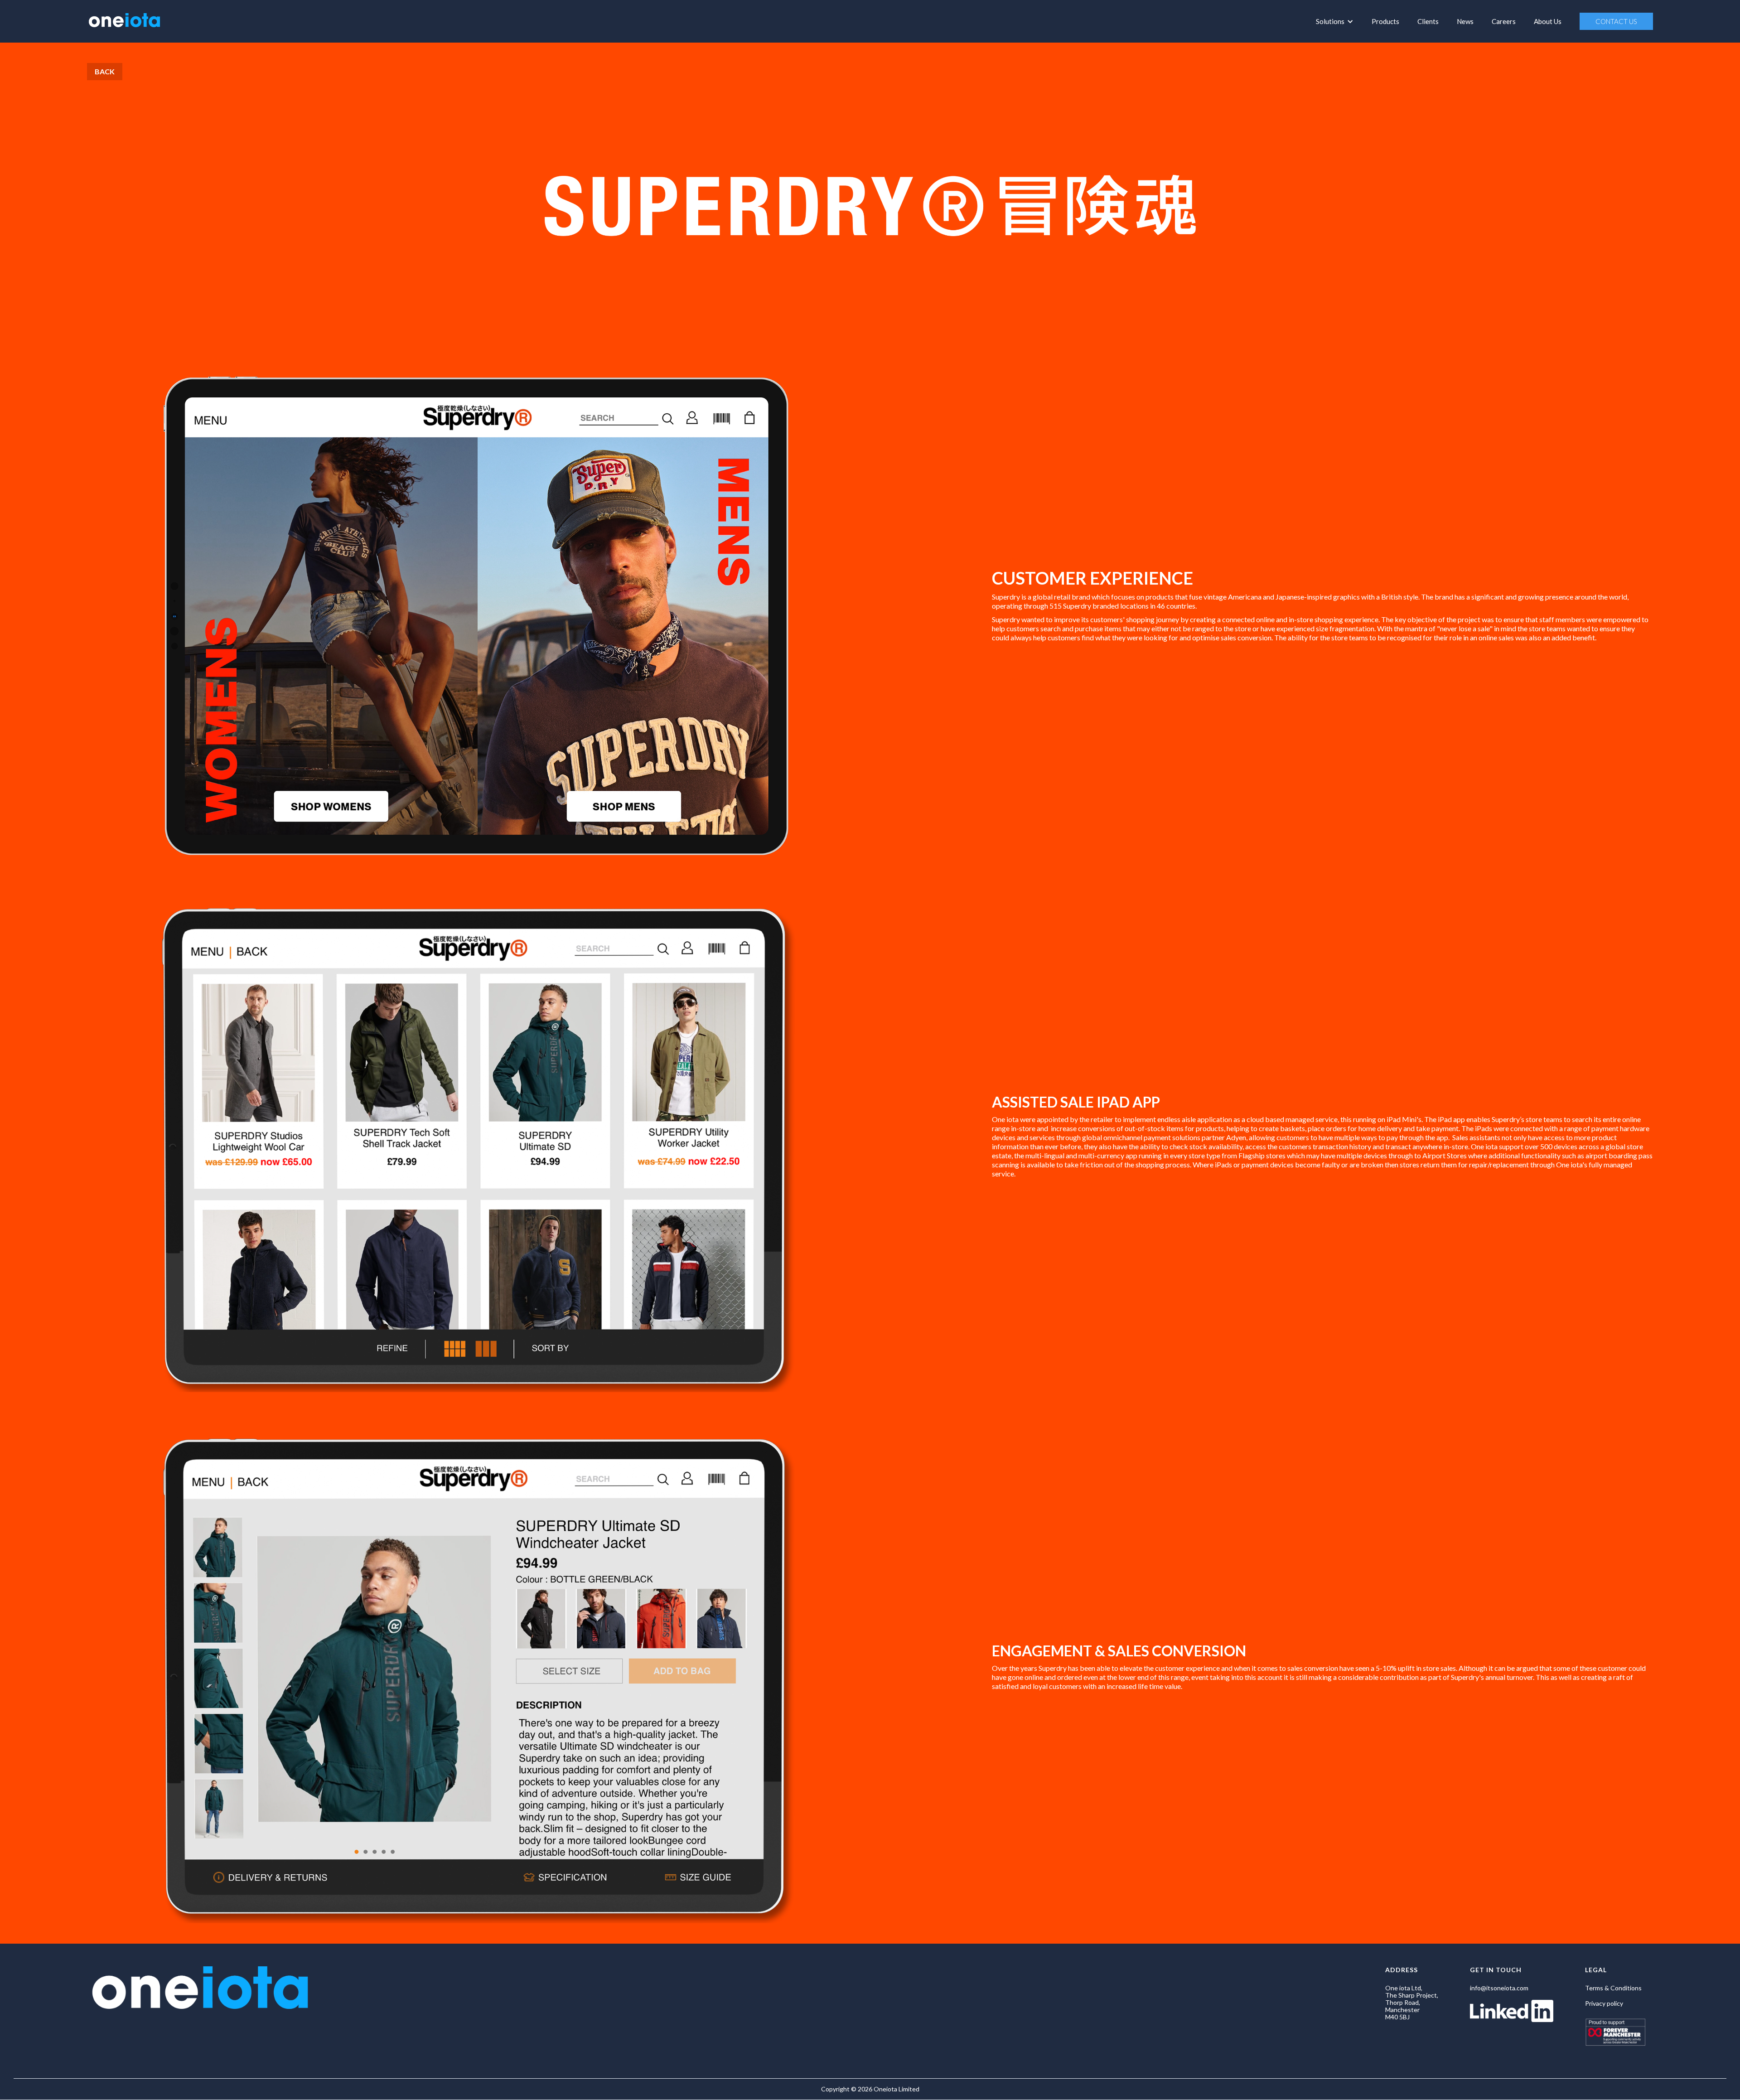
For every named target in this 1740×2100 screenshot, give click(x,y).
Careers (1504, 21)
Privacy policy (1604, 2003)
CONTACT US (1616, 21)
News (1465, 21)
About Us (1548, 21)
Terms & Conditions (1613, 1988)
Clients (1428, 21)
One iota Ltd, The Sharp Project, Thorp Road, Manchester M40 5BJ (1412, 2003)
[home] (124, 19)
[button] (1335, 21)
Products (1385, 21)
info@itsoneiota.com (1499, 1988)
